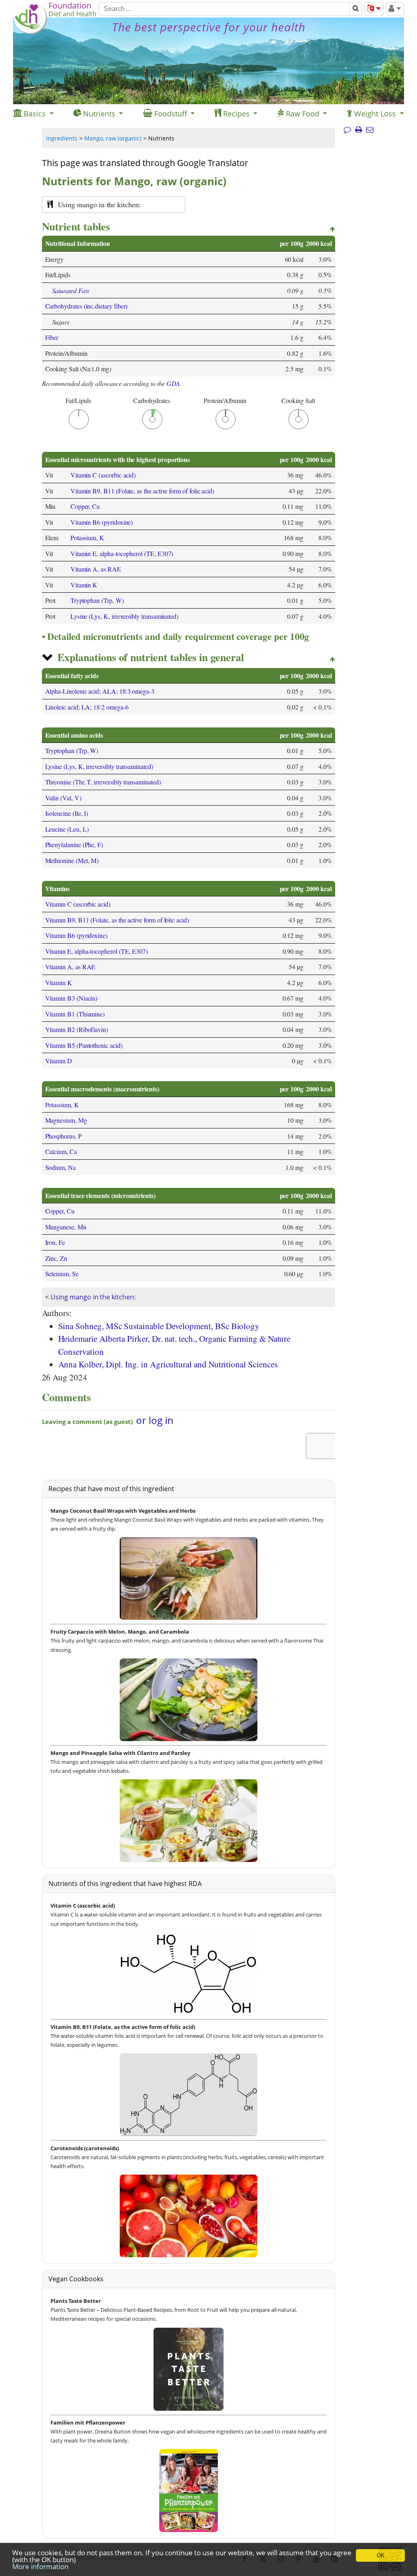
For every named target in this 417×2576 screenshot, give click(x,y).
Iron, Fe (55, 1242)
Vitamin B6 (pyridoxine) (102, 522)
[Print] (359, 130)
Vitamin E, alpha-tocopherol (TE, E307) (122, 553)
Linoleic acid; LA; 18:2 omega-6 (87, 707)
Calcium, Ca (61, 1151)
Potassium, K (87, 538)
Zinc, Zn (56, 1258)
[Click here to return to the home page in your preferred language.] (30, 32)
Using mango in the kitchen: (93, 1297)
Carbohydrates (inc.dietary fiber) (87, 306)
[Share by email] (370, 130)
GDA (173, 383)
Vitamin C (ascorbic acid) (103, 475)
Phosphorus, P (64, 1136)
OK (381, 2555)
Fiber (52, 337)
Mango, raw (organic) (113, 138)
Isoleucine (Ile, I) (67, 813)
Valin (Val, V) (63, 798)
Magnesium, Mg (66, 1120)
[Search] (356, 9)
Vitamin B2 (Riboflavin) (77, 1029)
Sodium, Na (60, 1167)
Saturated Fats (71, 290)
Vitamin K (84, 585)
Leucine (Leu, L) (67, 829)
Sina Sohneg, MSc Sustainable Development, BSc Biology (159, 1326)
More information (40, 2566)
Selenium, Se (62, 1274)
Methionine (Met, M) (72, 860)
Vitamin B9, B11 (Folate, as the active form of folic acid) (142, 491)
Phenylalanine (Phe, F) (74, 844)
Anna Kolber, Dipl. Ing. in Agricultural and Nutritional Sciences (168, 1364)
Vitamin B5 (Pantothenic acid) (84, 1045)
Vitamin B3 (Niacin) (71, 998)
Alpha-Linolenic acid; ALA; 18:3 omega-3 (100, 691)
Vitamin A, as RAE (96, 569)
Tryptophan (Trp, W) (97, 600)
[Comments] (347, 130)
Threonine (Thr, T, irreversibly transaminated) (103, 782)
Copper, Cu (85, 506)
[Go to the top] (333, 230)
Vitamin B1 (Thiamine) (75, 1014)
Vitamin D (59, 1061)
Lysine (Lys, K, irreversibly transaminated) (124, 616)
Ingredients (62, 138)
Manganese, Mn (66, 1227)
